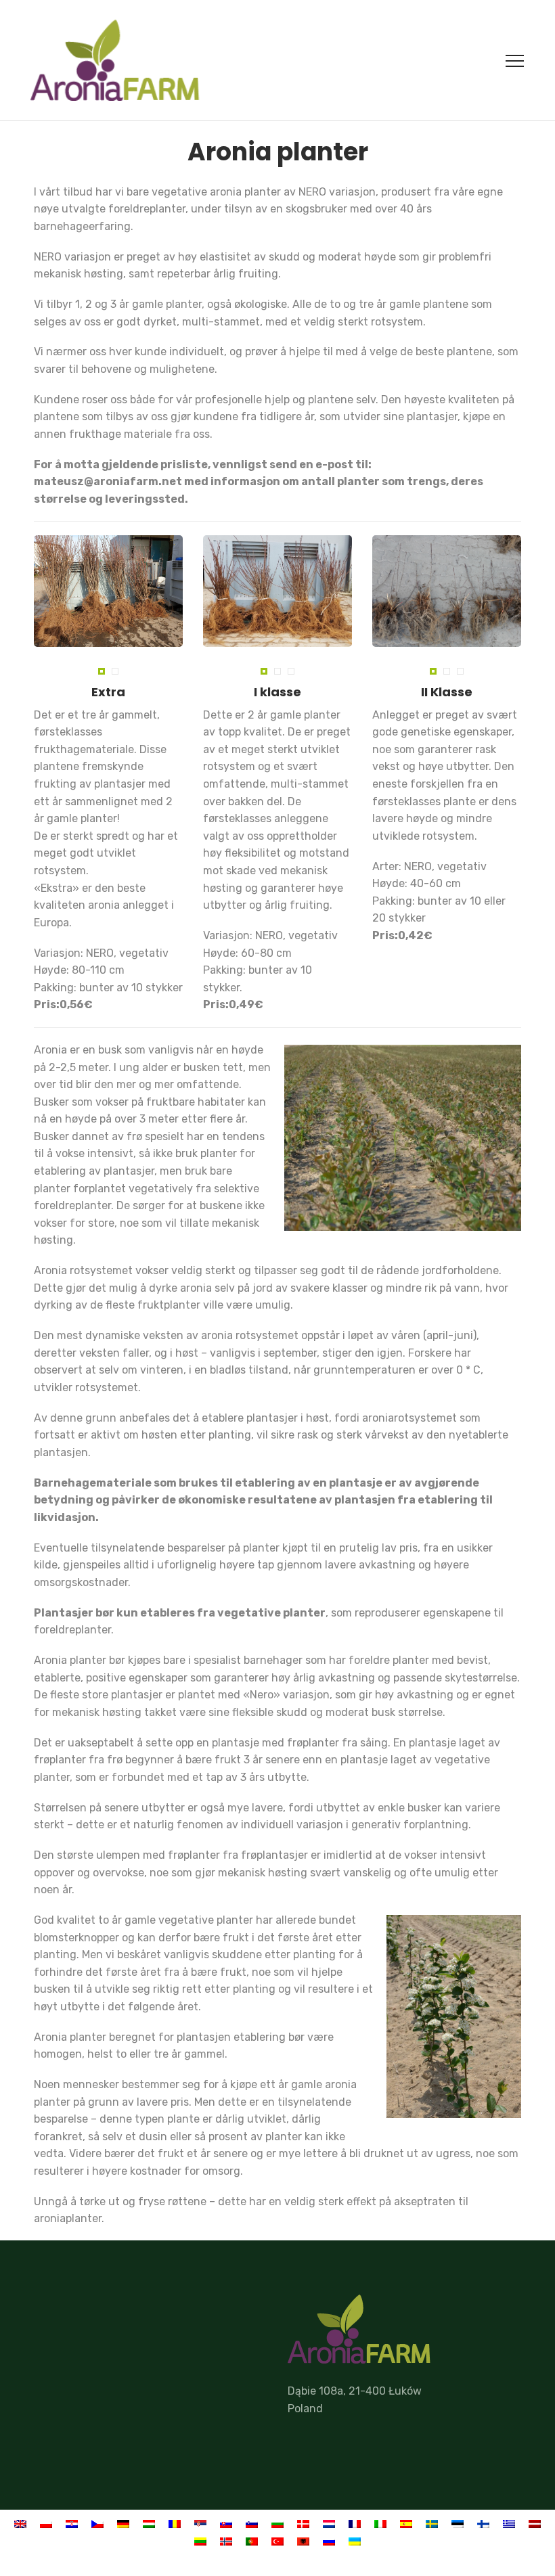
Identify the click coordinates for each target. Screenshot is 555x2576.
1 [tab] (103, 673)
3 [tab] (293, 673)
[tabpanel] (108, 591)
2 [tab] (117, 673)
